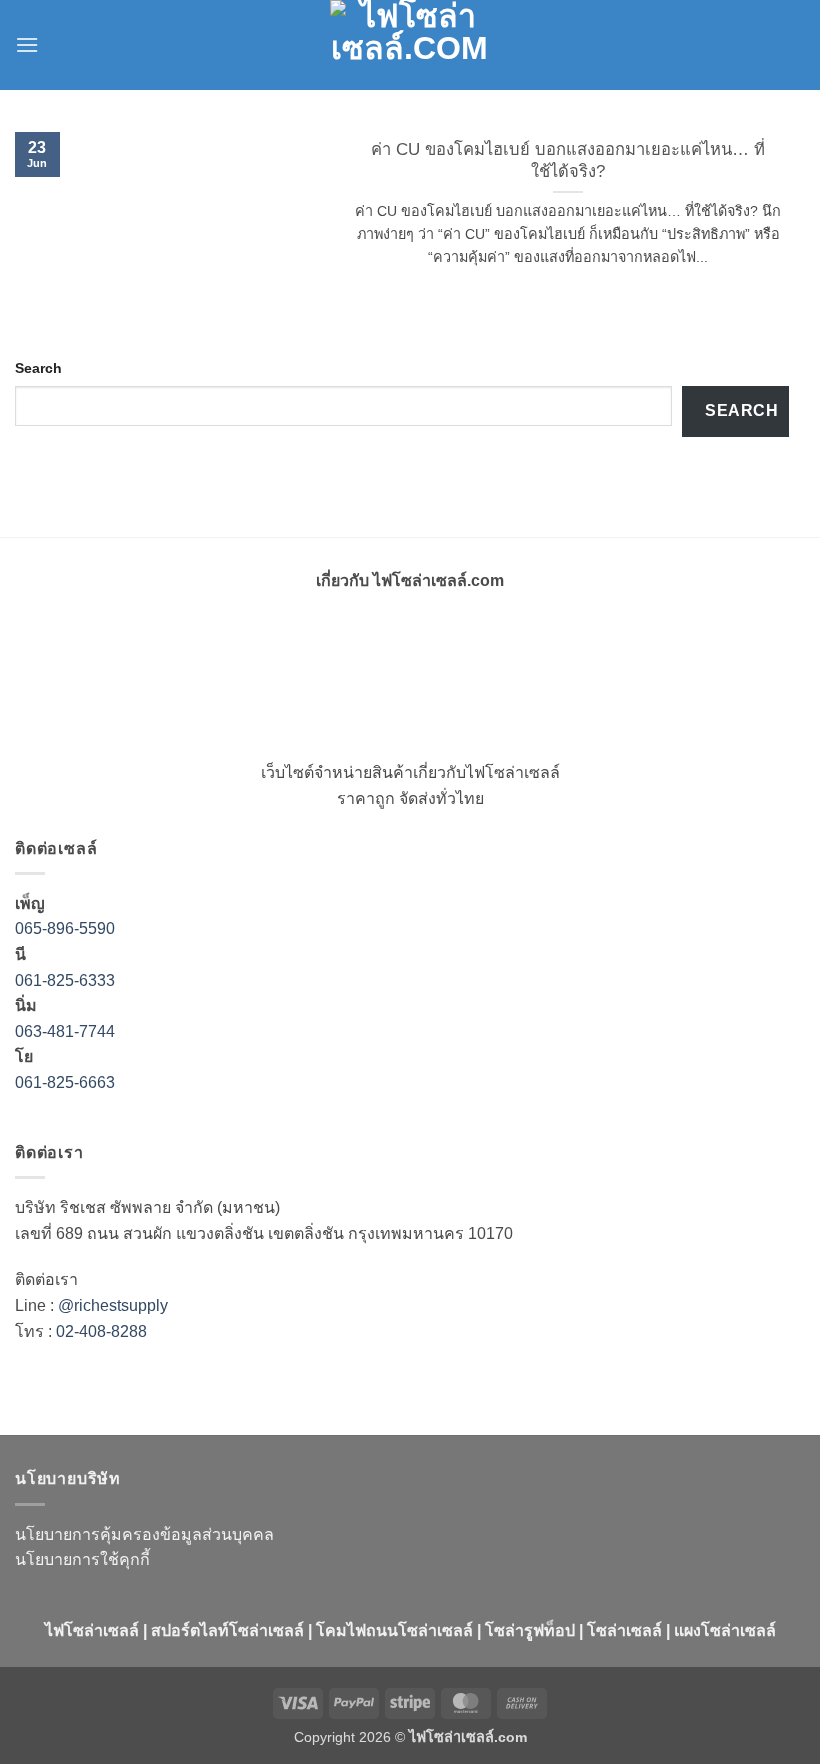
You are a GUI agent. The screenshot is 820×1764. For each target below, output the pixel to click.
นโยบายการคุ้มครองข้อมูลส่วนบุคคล (144, 1534)
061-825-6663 (65, 1082)
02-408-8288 (101, 1331)
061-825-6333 (65, 980)
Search (38, 368)
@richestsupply (113, 1305)
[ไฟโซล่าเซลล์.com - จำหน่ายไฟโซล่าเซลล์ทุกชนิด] (410, 45)
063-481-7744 (67, 1031)
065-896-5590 (65, 928)
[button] (27, 44)
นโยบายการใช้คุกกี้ (82, 1559)
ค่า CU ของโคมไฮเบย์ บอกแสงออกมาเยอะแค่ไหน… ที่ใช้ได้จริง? (568, 160)
